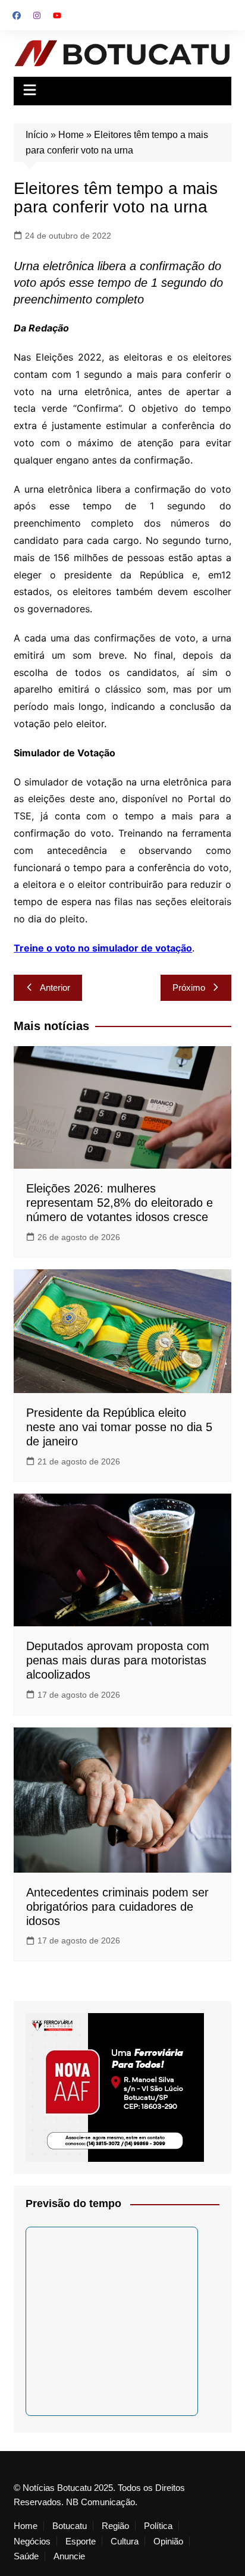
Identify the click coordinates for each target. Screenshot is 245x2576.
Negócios (32, 2541)
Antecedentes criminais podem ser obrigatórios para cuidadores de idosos (117, 1907)
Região (115, 2526)
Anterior (55, 987)
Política (158, 2526)
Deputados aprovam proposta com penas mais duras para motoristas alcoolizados (118, 1660)
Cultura (125, 2541)
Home (71, 135)
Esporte (81, 2541)
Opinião (168, 2541)
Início (37, 135)
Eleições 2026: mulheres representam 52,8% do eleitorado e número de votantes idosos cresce (120, 1203)
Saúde (26, 2556)
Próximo (189, 987)
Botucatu (70, 2526)
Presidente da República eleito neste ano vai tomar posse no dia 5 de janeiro (119, 1427)
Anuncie (69, 2556)
